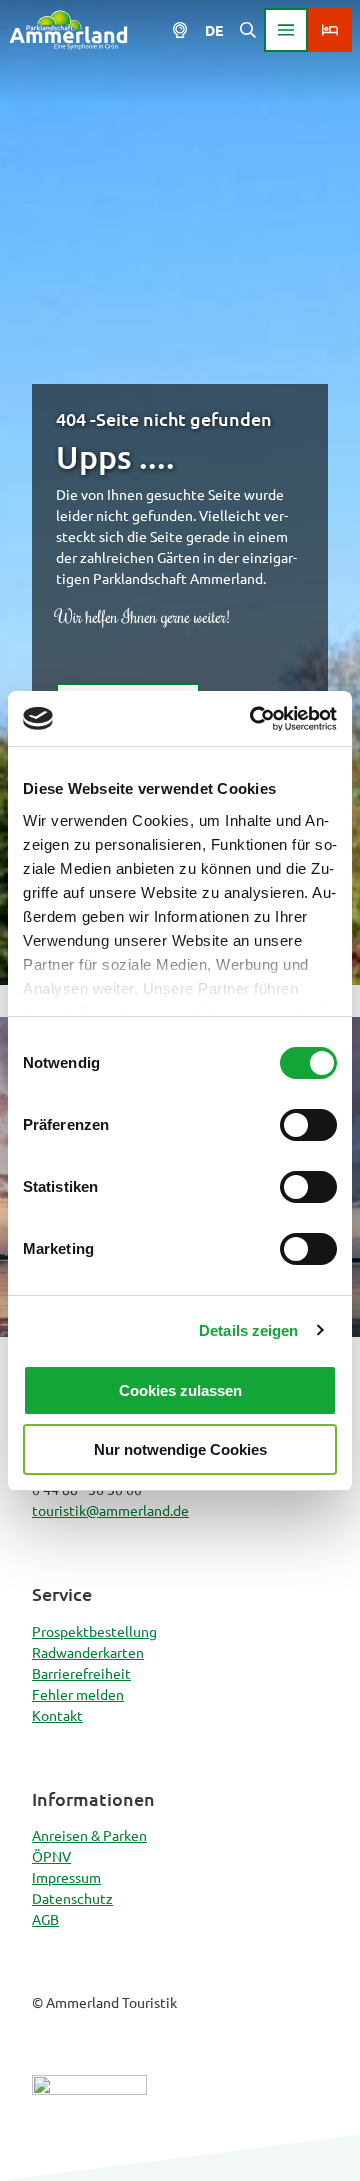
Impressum (66, 1877)
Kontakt (57, 1715)
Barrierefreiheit (81, 1673)
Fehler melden (78, 1694)
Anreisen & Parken (89, 1835)
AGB (45, 1919)
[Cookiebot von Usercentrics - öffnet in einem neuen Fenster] (254, 719)
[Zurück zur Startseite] (68, 30)
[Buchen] (330, 30)
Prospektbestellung (94, 1631)
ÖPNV (51, 1856)
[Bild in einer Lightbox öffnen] (89, 2120)
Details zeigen (248, 1330)
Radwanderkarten (88, 1652)
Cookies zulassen (180, 1390)
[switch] (308, 1125)
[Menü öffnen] (286, 30)
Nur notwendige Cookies (180, 1449)
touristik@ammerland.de (110, 1510)
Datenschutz (72, 1898)
